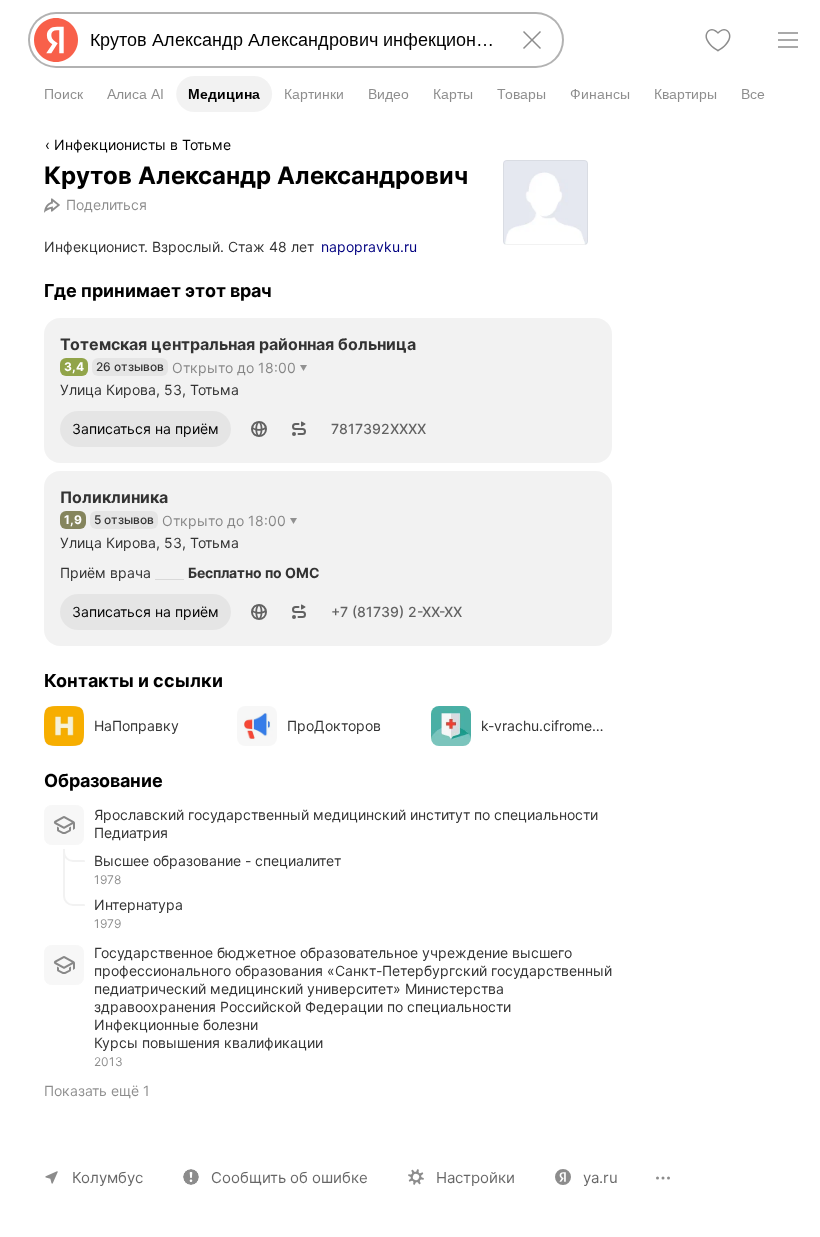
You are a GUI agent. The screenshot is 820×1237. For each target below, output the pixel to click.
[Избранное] (718, 40)
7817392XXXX (378, 428)
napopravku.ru (369, 246)
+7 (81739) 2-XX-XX (396, 611)
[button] (259, 429)
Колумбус (107, 1177)
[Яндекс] (56, 40)
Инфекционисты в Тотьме (142, 144)
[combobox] (292, 40)
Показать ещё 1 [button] (97, 1090)
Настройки (475, 1177)
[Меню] (788, 40)
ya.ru (600, 1177)
